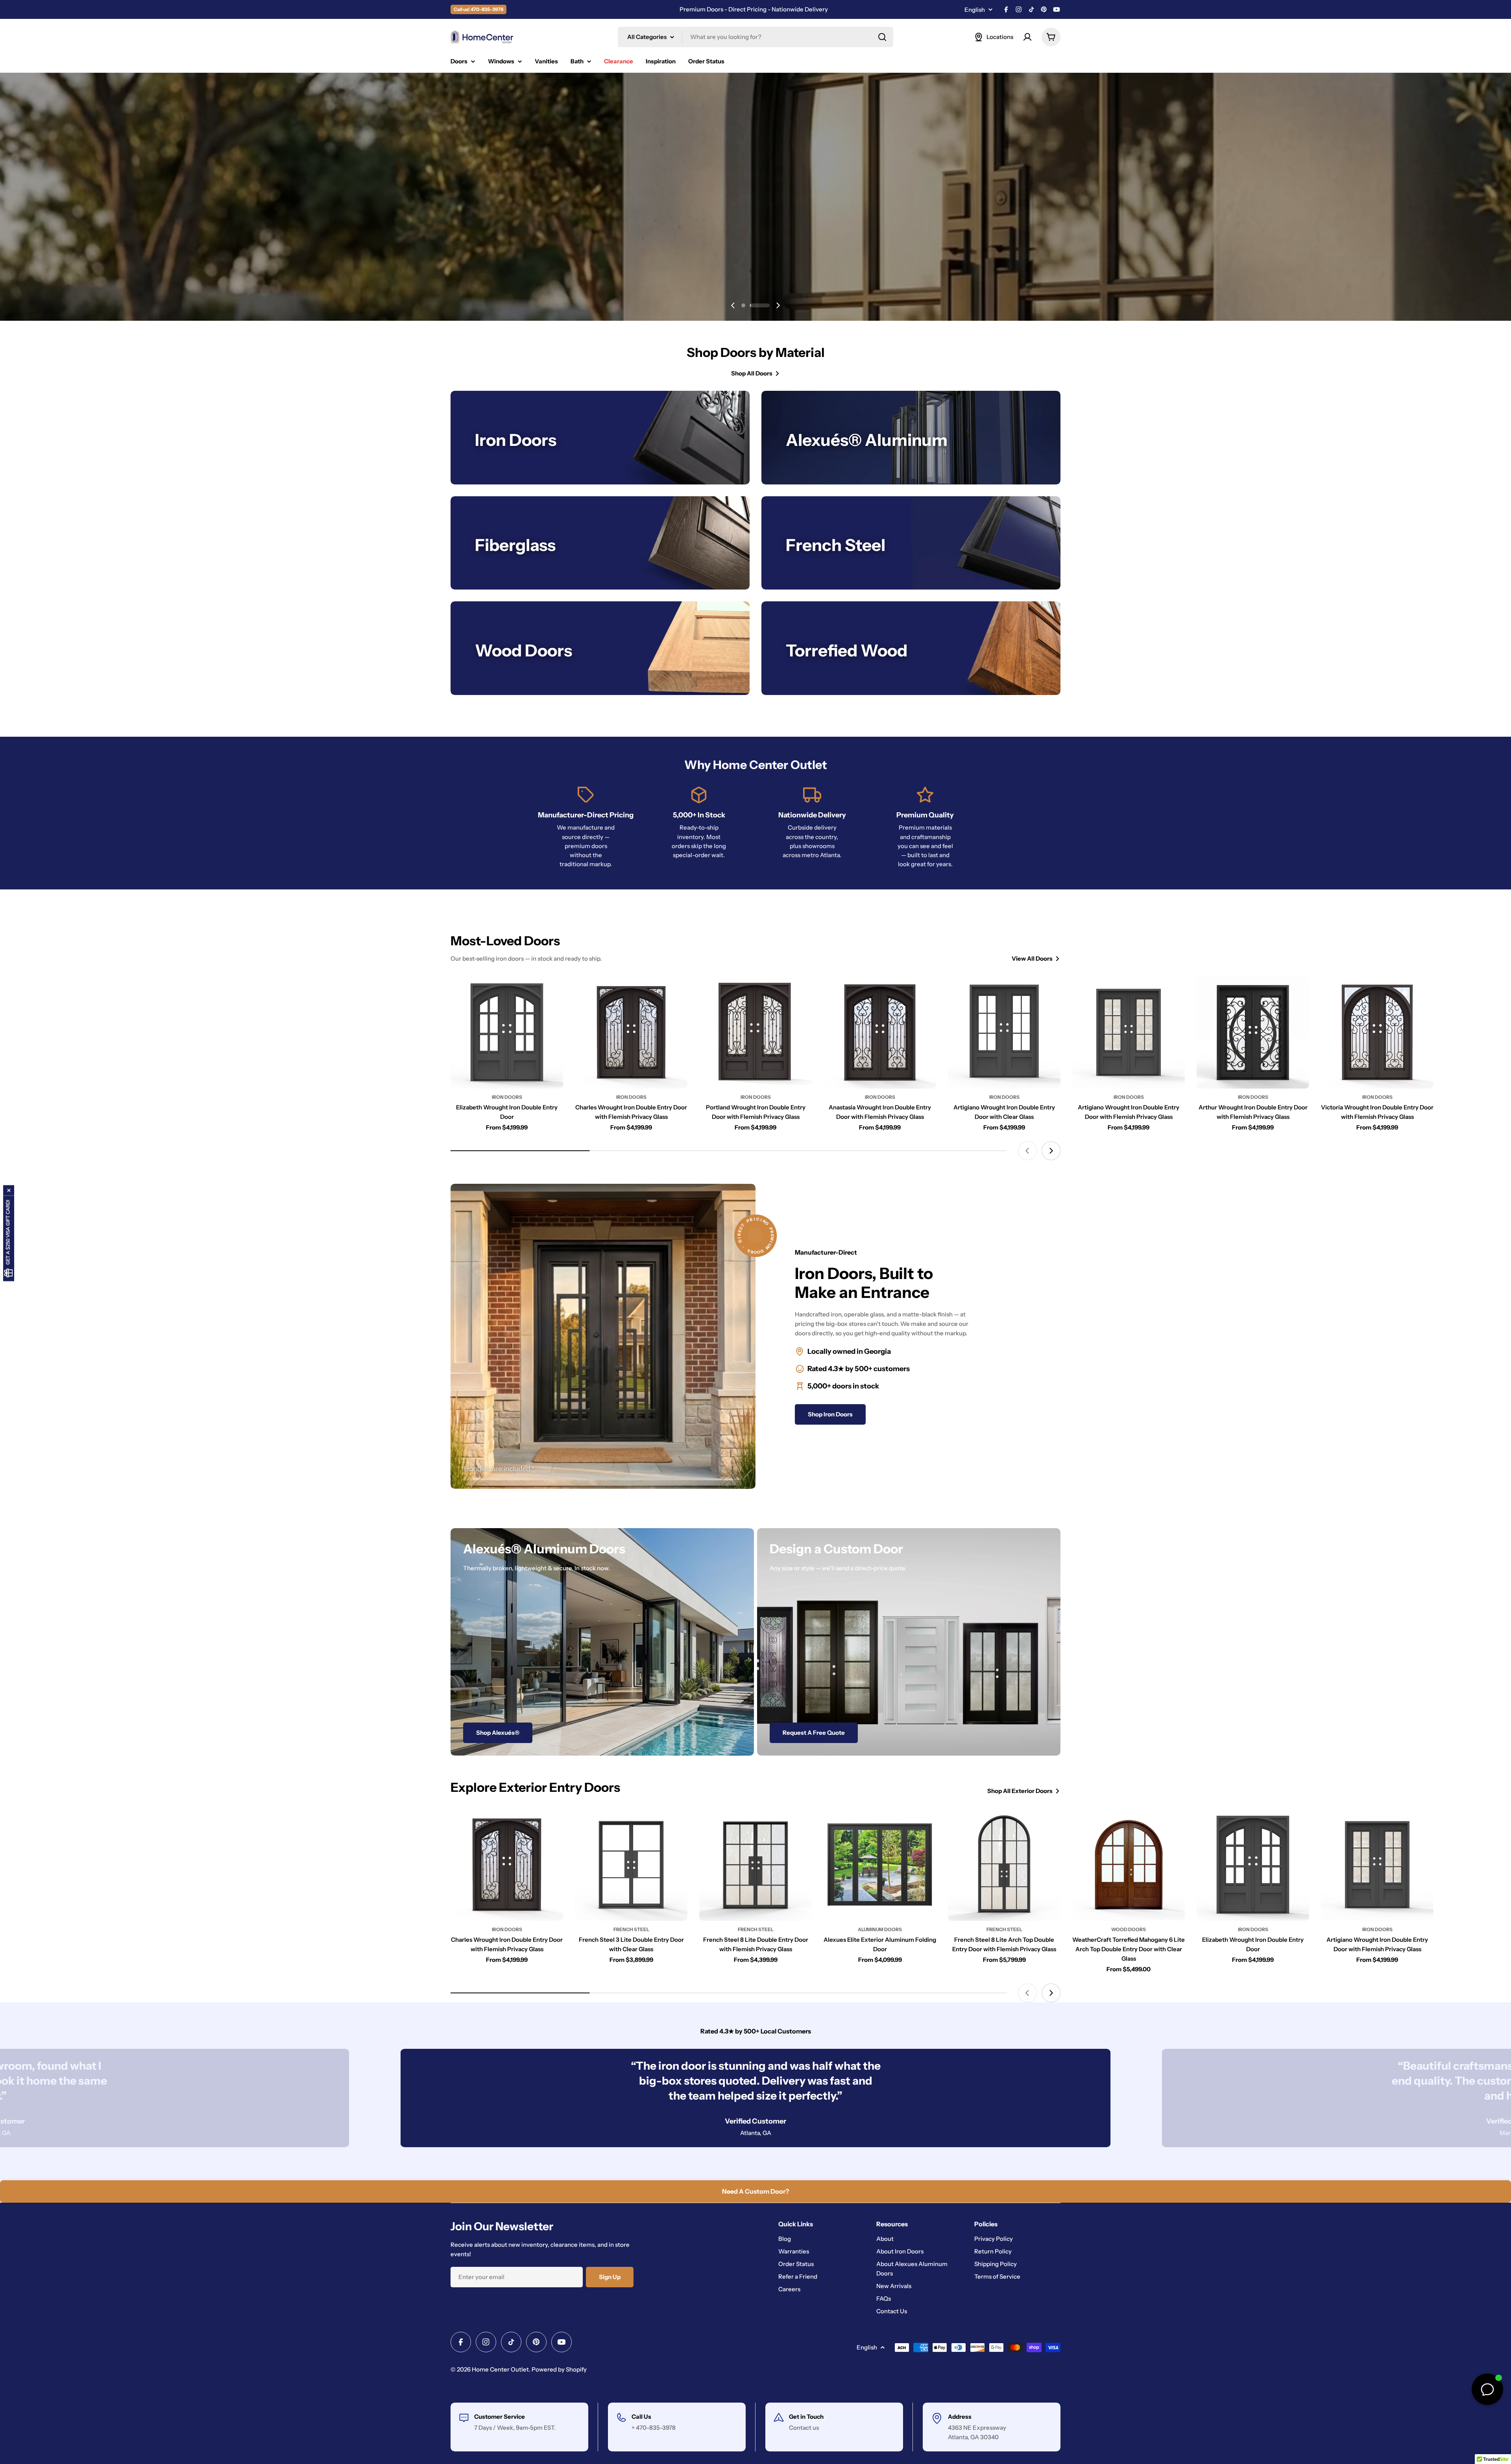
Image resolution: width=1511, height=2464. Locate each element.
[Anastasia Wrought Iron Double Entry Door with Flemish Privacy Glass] (880, 1032)
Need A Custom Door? (755, 2191)
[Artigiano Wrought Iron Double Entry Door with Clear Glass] (1004, 1032)
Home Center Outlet (500, 2369)
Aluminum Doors (880, 1929)
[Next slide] (778, 305)
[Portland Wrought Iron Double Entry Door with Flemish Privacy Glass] (755, 1032)
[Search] (882, 37)
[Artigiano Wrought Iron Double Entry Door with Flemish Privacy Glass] (1129, 1032)
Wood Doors (1129, 1929)
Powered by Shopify (559, 2369)
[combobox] (755, 37)
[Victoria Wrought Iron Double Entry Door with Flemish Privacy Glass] (1377, 1032)
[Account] (1027, 37)
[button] (751, 305)
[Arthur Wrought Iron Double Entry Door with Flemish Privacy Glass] (1253, 1032)
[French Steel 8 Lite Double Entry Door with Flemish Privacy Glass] (755, 1865)
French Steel (631, 1929)
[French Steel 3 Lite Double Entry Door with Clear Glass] (631, 1865)
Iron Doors (507, 1097)
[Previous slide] (733, 305)
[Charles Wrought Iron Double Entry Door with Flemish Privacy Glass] (631, 1032)
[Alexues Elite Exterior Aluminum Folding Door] (880, 1865)
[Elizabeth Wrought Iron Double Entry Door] (507, 1032)
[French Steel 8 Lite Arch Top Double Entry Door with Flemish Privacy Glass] (1004, 1865)
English (975, 10)
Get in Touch (806, 2417)
